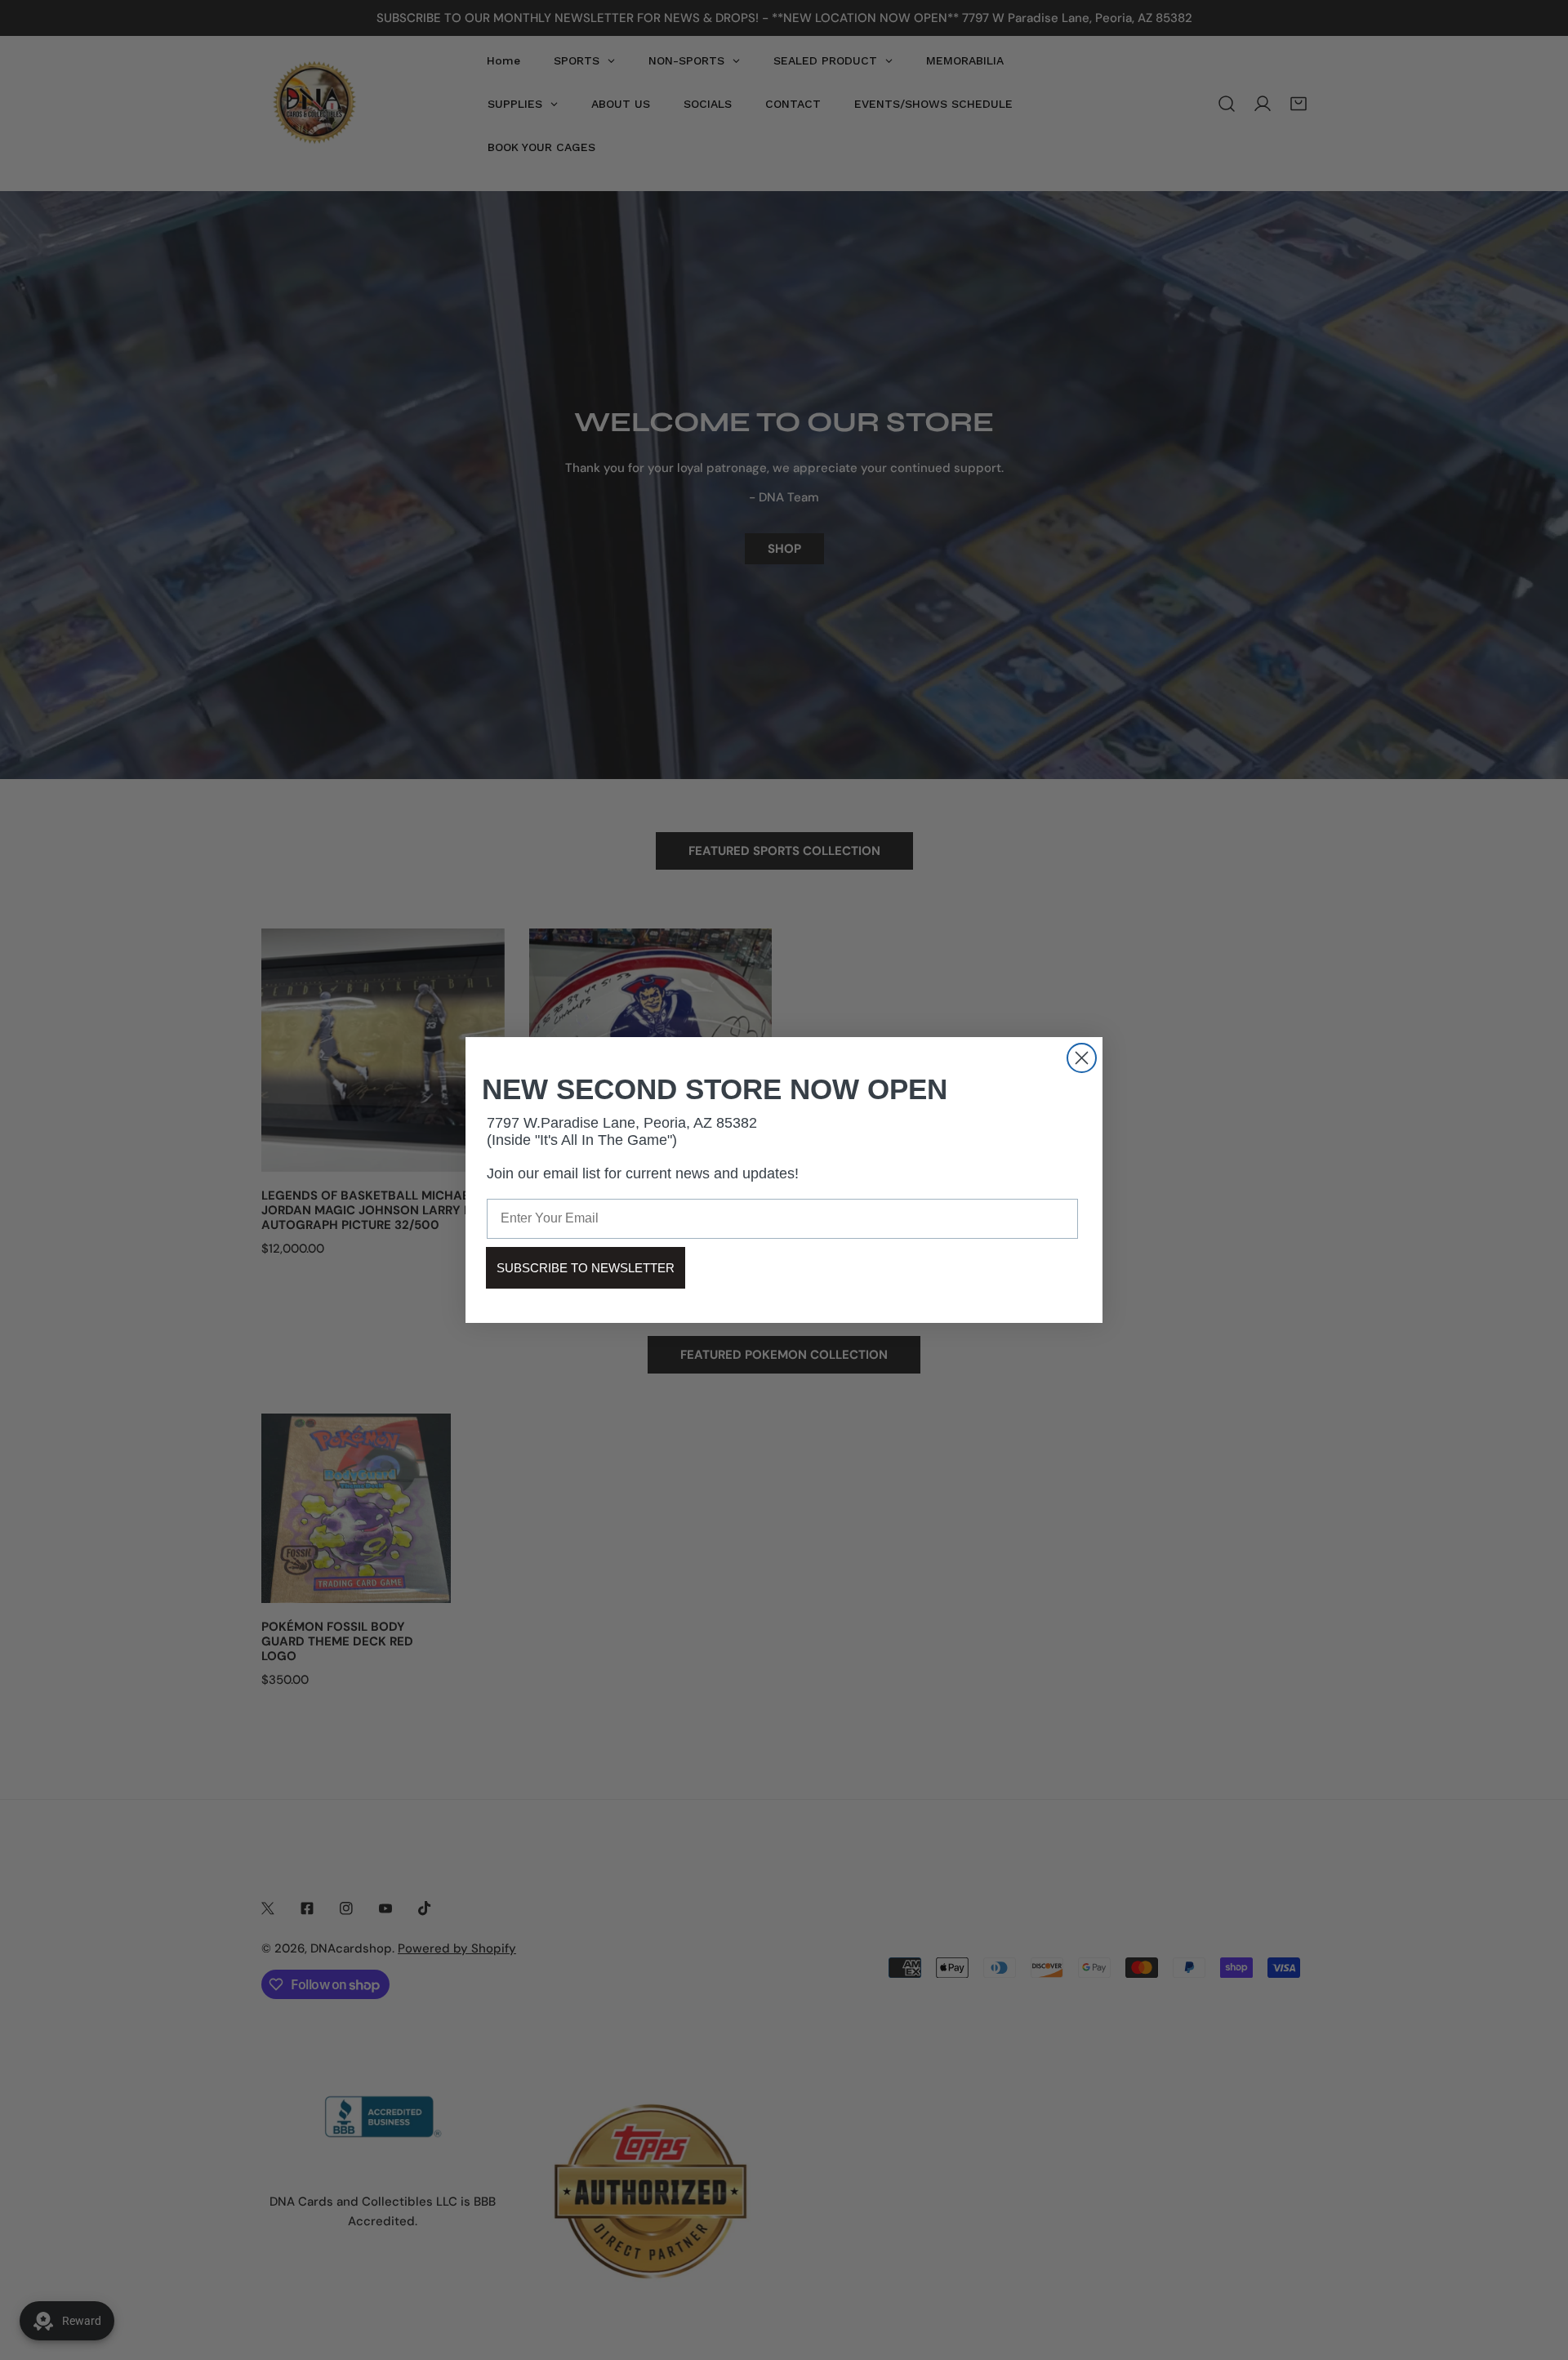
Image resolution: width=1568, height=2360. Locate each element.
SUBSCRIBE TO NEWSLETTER (586, 1268)
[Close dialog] (1082, 1058)
